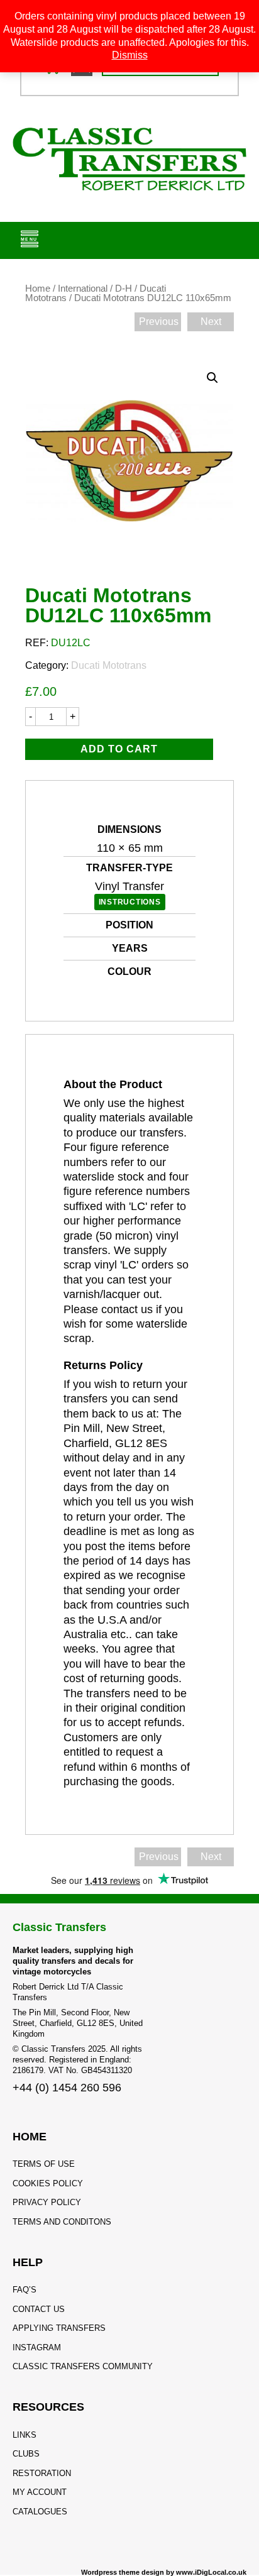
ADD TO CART (119, 749)
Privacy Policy (47, 2202)
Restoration (42, 2473)
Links (25, 2435)
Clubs (26, 2454)
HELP (28, 2262)
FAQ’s (25, 2290)
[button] (212, 378)
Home (38, 289)
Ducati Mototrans (109, 665)
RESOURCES (48, 2407)
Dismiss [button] (130, 55)
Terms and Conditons (62, 2222)
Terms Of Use (44, 2164)
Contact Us (39, 2309)
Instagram (37, 2348)
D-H (124, 289)
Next (211, 322)
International (83, 289)
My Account (40, 2492)
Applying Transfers (59, 2328)
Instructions (130, 902)
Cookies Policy (48, 2183)
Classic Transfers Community (83, 2366)
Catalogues (40, 2512)
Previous (159, 322)
